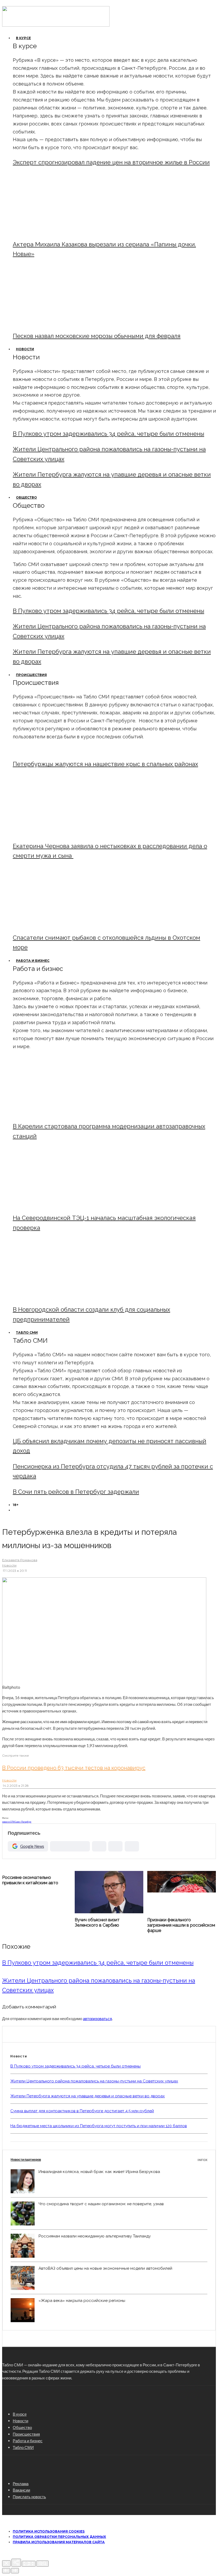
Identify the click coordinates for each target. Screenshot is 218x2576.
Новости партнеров (109, 2160)
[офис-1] (57, 1296)
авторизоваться (97, 2019)
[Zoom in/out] (43, 2564)
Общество (26, 497)
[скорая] (57, 833)
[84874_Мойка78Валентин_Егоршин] (57, 322)
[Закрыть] (6, 2563)
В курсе (23, 38)
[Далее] (15, 2571)
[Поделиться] (16, 2563)
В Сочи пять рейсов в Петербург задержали (76, 1492)
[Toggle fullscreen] (29, 2564)
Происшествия (31, 675)
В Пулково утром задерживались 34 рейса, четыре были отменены (108, 434)
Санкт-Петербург (23, 1822)
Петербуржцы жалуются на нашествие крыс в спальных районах (105, 764)
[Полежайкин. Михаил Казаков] (57, 231)
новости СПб (8, 1822)
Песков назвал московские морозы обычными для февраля (97, 336)
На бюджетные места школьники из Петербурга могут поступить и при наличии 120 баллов (99, 2126)
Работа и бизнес (33, 961)
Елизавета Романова (20, 1560)
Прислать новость (29, 2497)
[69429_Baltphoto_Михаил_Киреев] (57, 1113)
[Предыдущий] (6, 2571)
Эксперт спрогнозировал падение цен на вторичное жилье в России (111, 162)
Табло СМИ (27, 1332)
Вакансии (21, 2490)
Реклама (21, 2484)
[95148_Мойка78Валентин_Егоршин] (57, 924)
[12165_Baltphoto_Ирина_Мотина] (57, 1204)
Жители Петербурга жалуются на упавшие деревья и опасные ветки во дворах (88, 2096)
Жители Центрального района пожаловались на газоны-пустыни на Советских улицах (94, 2081)
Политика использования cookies (49, 2531)
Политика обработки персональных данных (59, 2537)
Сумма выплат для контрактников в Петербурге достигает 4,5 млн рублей (82, 2111)
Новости (25, 349)
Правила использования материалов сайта (59, 2542)
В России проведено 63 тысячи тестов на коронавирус (74, 1768)
